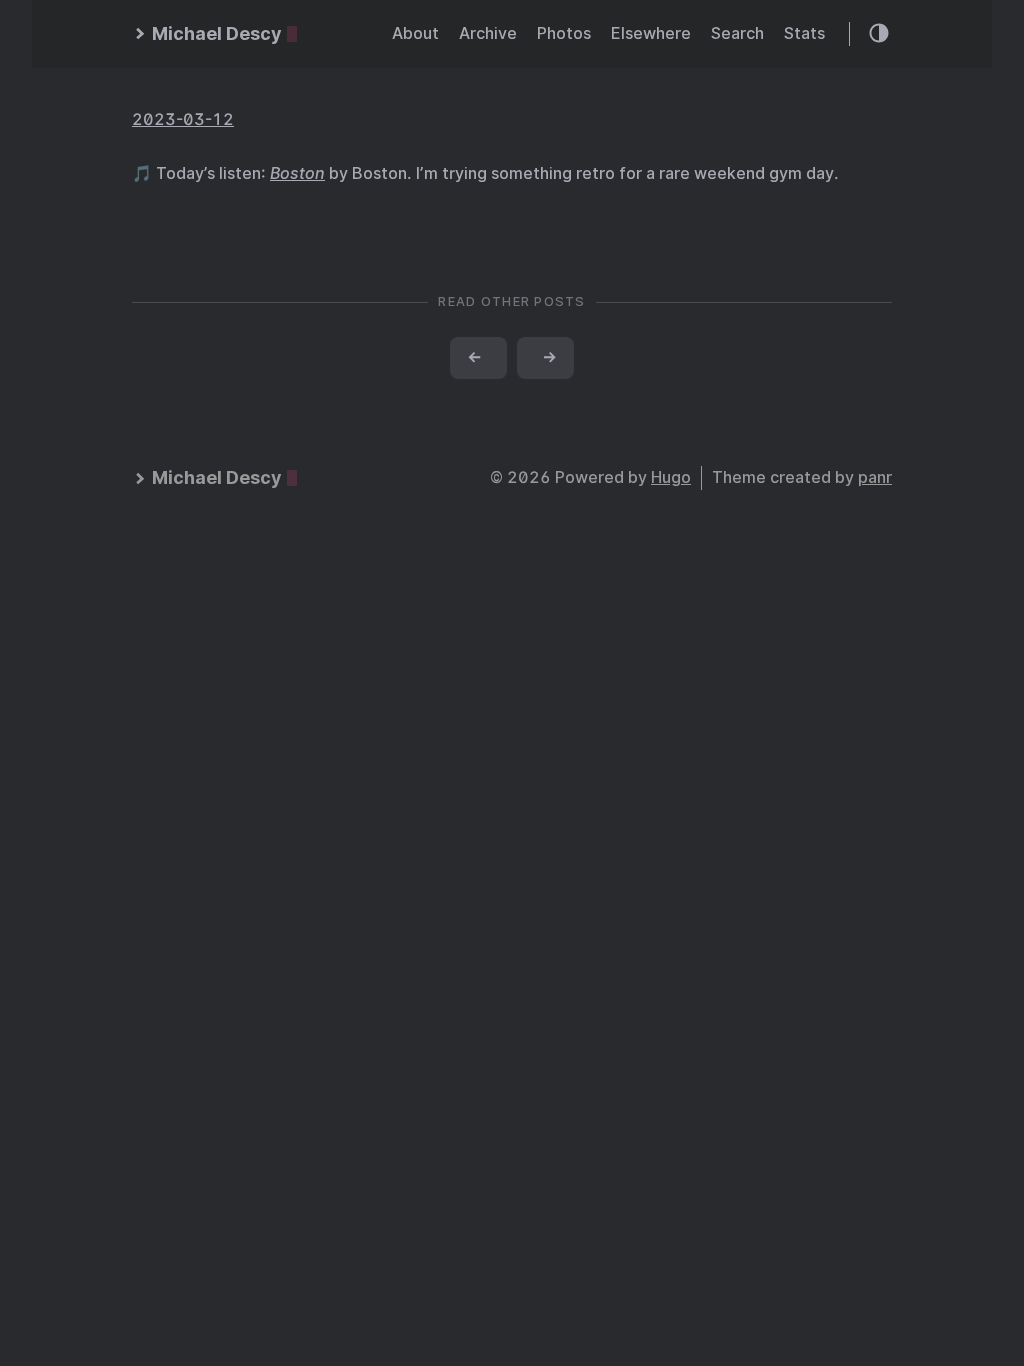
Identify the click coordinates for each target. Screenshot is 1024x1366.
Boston (297, 173)
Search (737, 33)
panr (875, 477)
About (415, 33)
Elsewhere (651, 33)
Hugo (671, 477)
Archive (488, 33)
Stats (804, 33)
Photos (564, 33)
